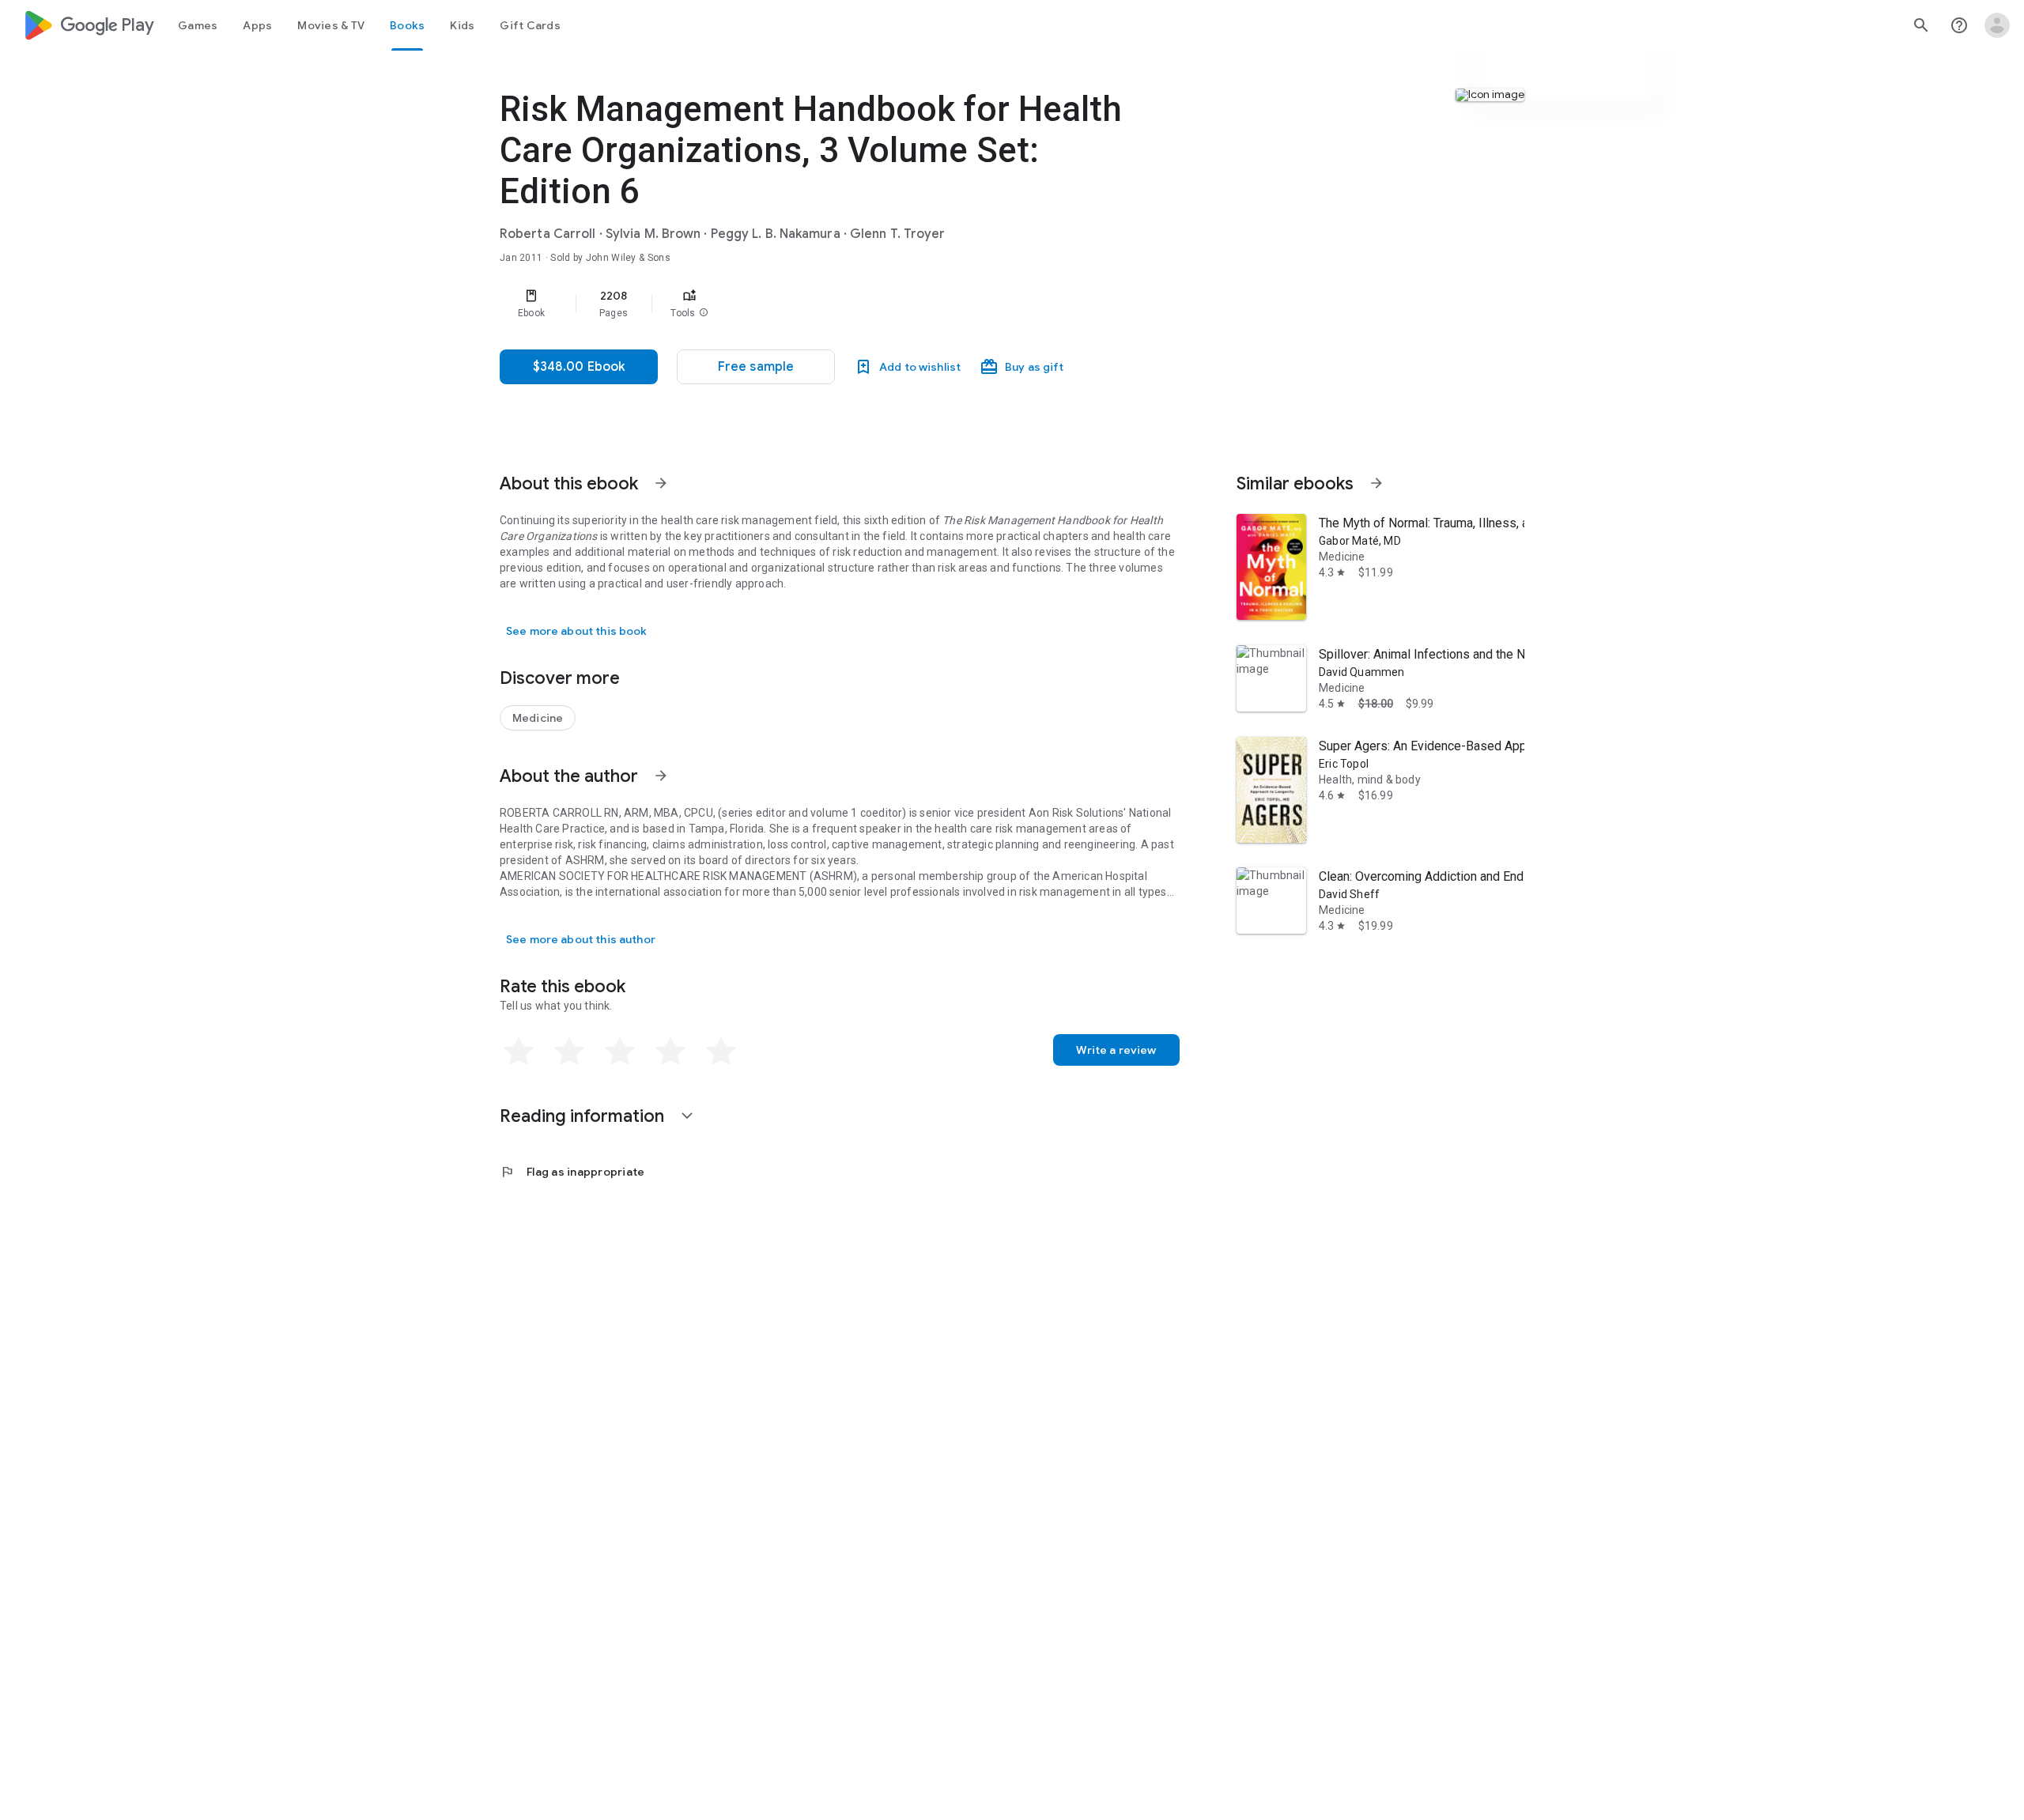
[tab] (198, 25)
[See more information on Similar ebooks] (1376, 483)
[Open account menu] (1997, 25)
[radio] (519, 1052)
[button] (704, 313)
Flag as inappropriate (572, 1172)
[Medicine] (538, 718)
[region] (816, 304)
